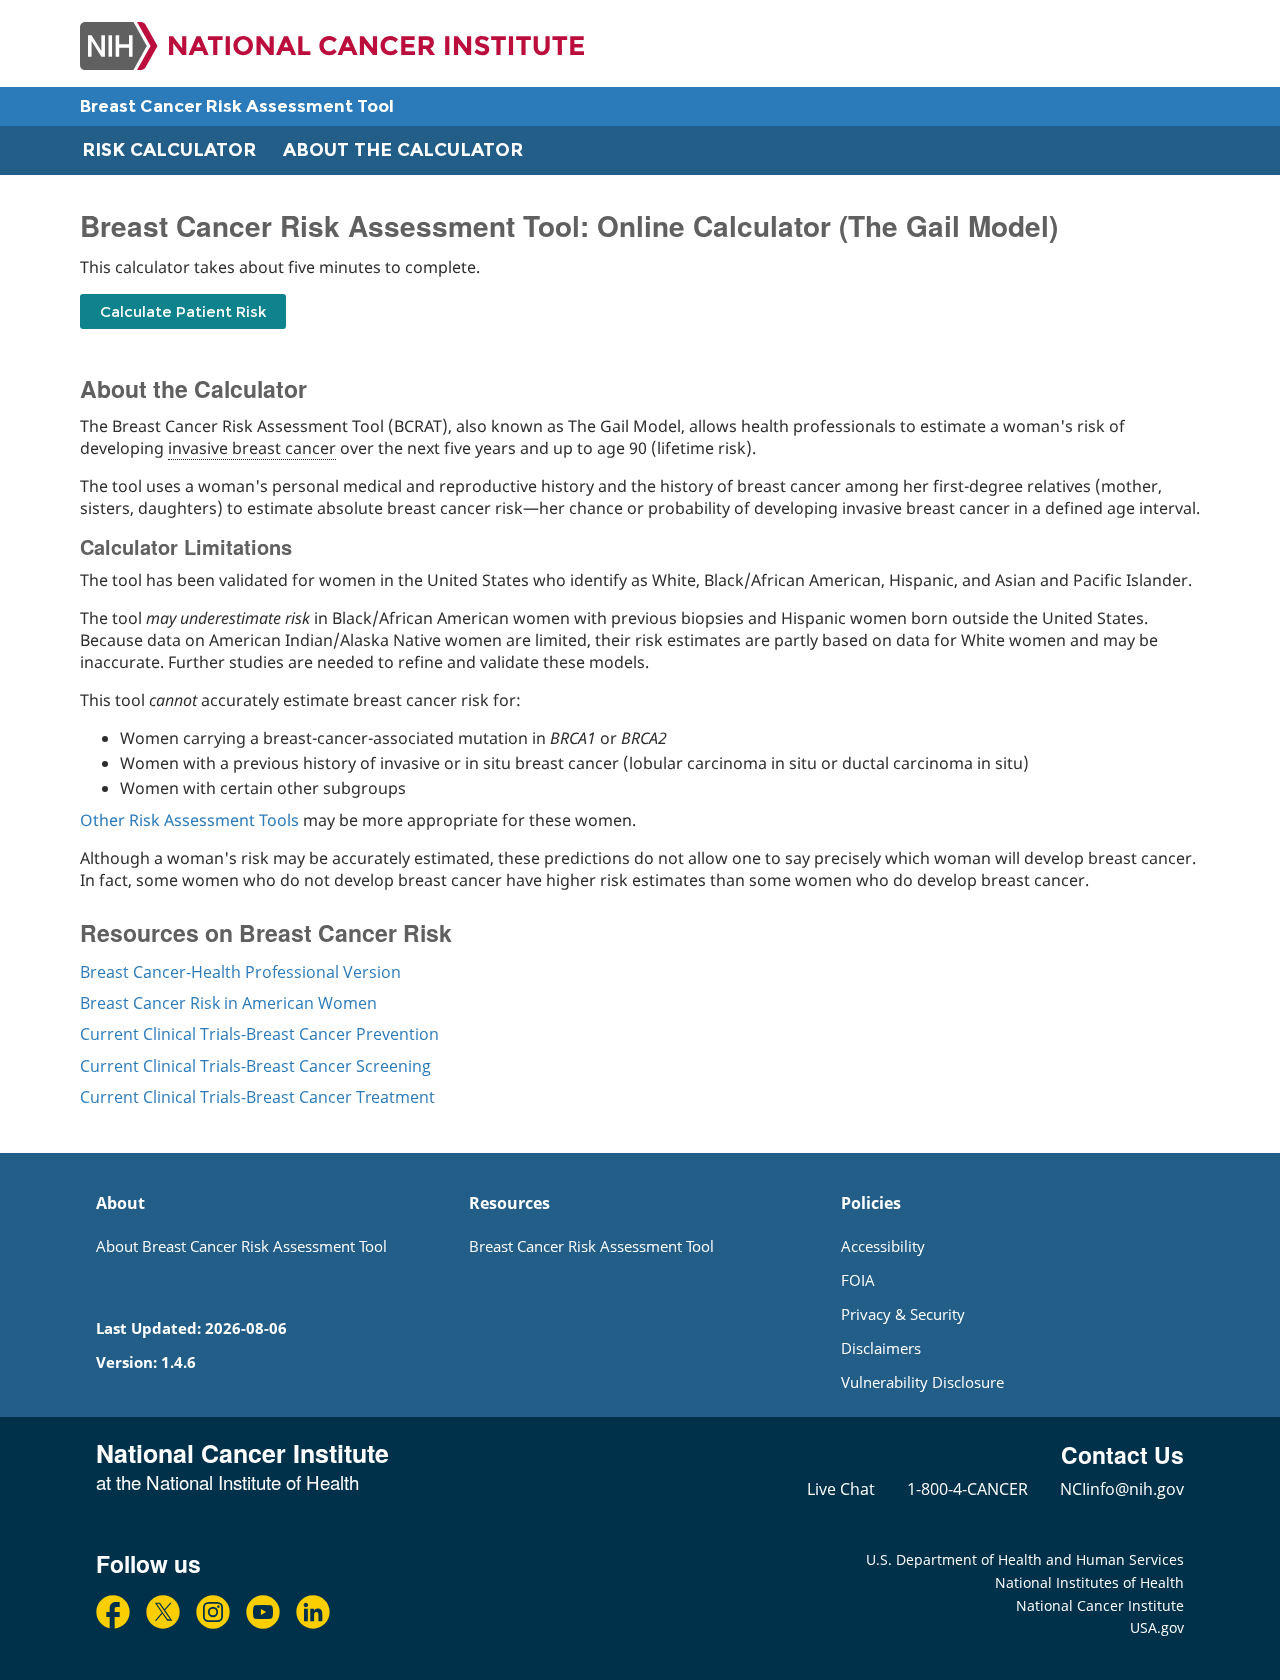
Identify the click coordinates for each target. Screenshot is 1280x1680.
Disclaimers (881, 1348)
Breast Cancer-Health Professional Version (240, 972)
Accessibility (883, 1246)
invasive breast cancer (252, 448)
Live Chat (841, 1489)
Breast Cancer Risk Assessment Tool (237, 106)
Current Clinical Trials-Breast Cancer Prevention (259, 1034)
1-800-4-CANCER (967, 1489)
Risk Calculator (169, 150)
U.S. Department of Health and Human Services (1025, 1559)
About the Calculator (403, 150)
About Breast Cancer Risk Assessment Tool (241, 1246)
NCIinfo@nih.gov (1122, 1489)
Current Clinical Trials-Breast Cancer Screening (255, 1066)
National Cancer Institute (1100, 1605)
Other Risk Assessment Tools (189, 820)
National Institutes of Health (1089, 1582)
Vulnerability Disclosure (922, 1382)
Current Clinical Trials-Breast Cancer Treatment (257, 1097)
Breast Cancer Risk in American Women (228, 1003)
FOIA (858, 1280)
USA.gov (1157, 1627)
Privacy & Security (903, 1314)
